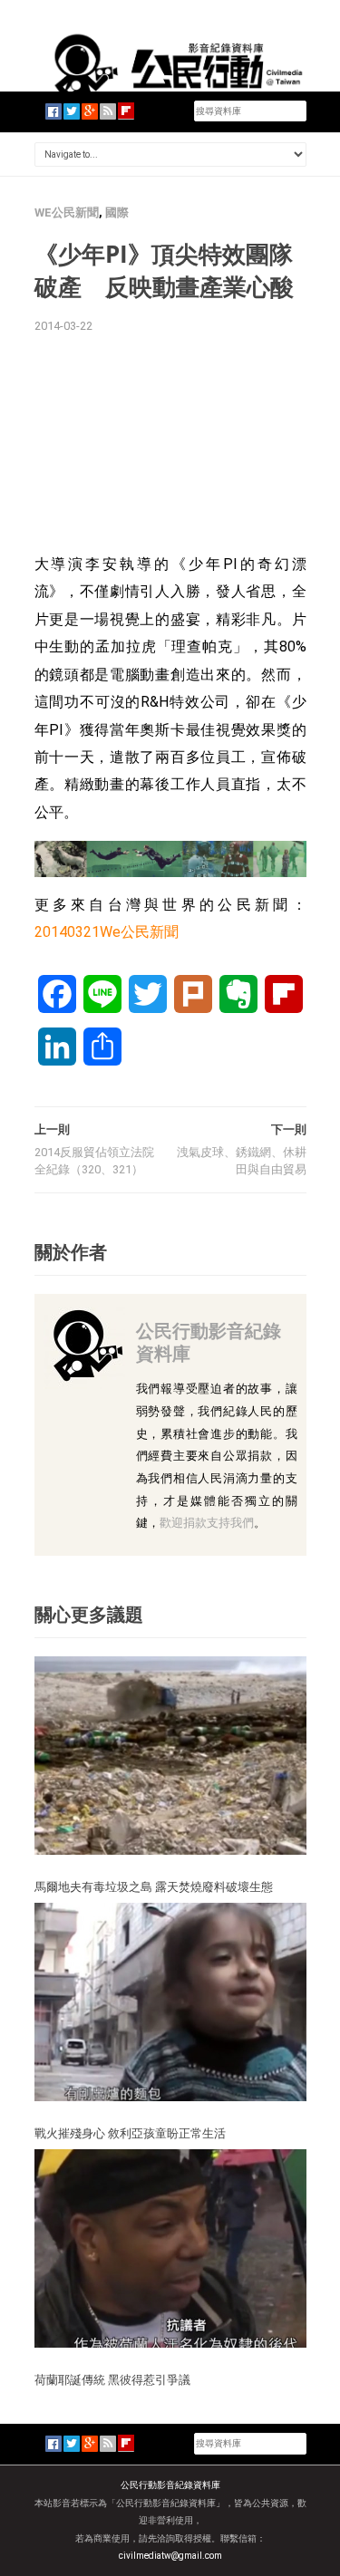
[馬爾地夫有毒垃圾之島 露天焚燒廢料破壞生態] (170, 1755)
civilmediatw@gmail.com (170, 2556)
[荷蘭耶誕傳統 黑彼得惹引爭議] (170, 2248)
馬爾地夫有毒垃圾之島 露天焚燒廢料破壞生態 (154, 1886)
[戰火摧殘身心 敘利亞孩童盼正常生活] (170, 2001)
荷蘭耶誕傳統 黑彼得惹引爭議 (112, 2379)
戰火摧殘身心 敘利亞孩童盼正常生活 (130, 2133)
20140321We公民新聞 (107, 932)
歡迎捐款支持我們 (207, 1523)
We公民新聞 (67, 212)
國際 (117, 212)
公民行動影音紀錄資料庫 (209, 1341)
